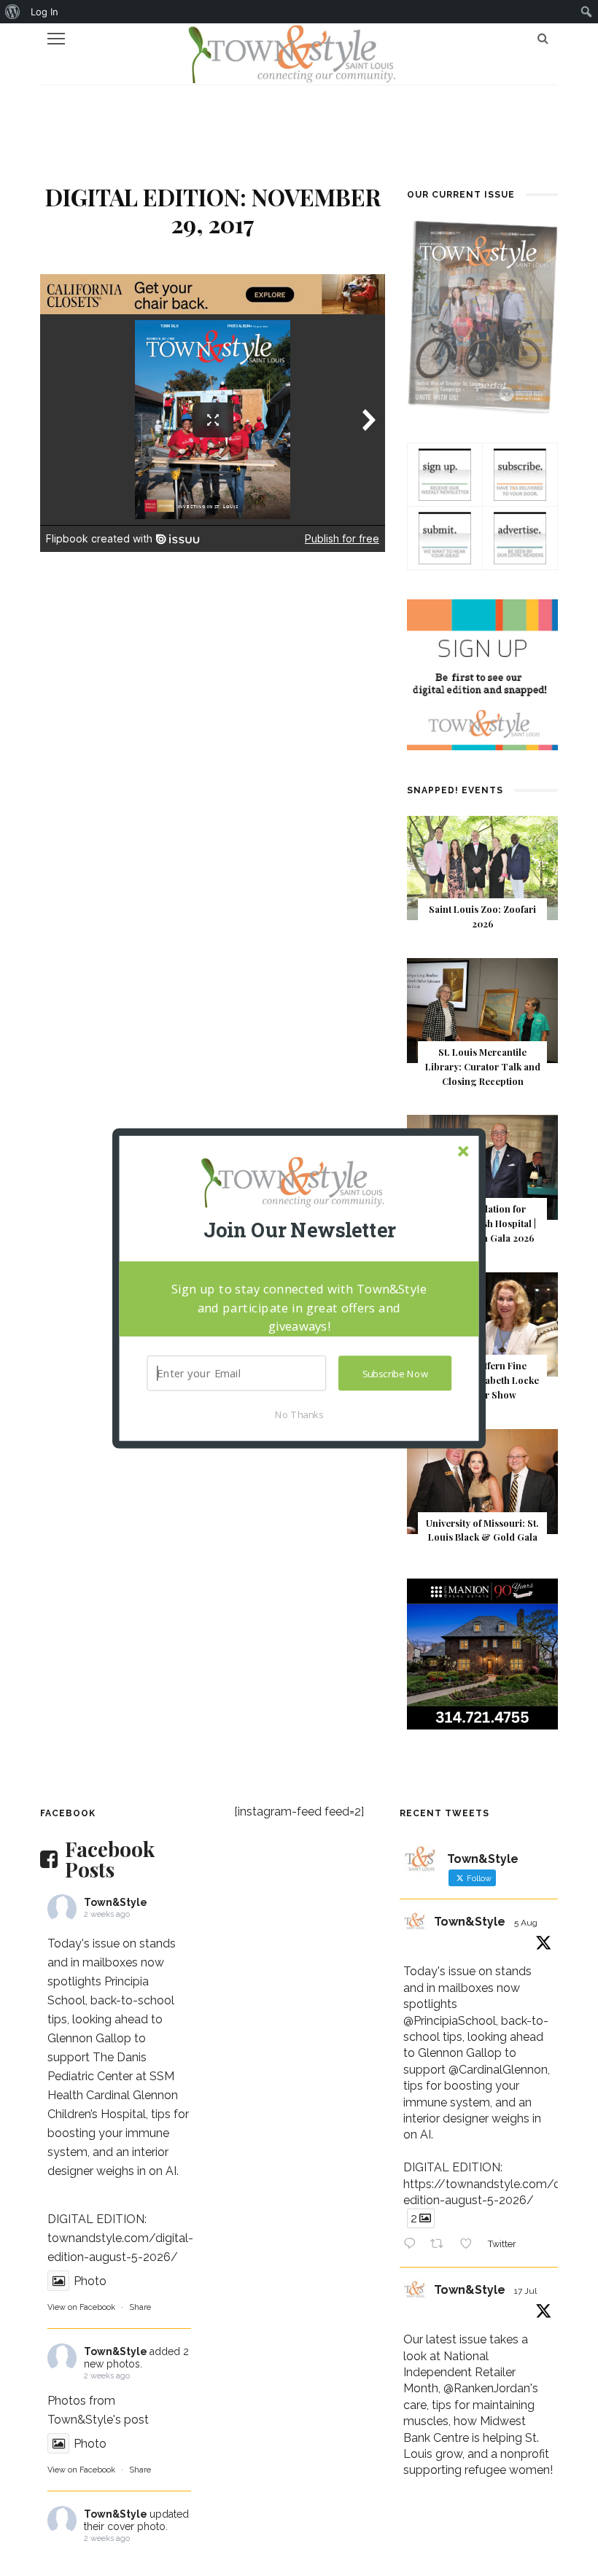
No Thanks (299, 1414)
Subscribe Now (395, 1373)
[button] (299, 1230)
